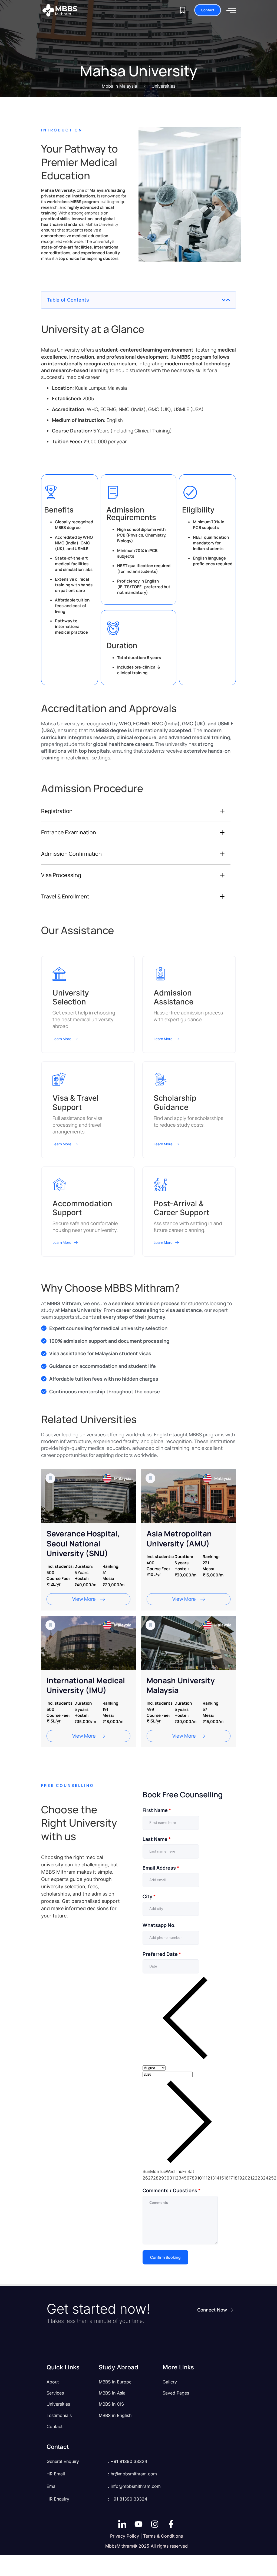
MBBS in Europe (115, 2382)
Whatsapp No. (159, 1925)
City (149, 1896)
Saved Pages (176, 2393)
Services (55, 2393)
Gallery (170, 2382)
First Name (157, 1810)
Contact (55, 2426)
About (53, 2382)
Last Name (157, 1839)
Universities (58, 2404)
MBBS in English (115, 2415)
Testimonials (59, 2415)
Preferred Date (162, 1954)
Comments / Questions (172, 2190)
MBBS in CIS (111, 2404)
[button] (224, 300)
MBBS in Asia (112, 2393)
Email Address (161, 1868)
